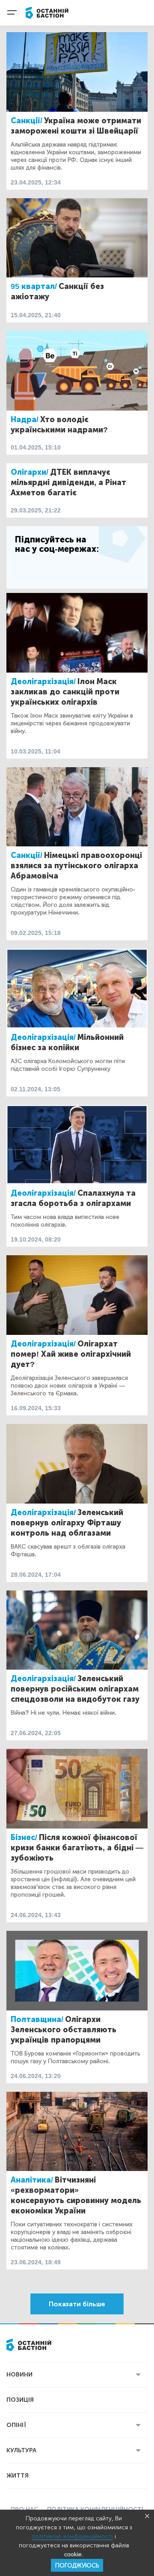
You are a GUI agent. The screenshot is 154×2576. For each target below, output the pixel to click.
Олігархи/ (30, 472)
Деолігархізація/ (43, 682)
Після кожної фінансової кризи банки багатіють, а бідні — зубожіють (77, 1848)
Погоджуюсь (77, 2566)
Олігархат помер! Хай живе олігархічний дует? (71, 1354)
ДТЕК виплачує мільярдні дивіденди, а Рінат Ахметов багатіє (68, 482)
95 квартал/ (34, 286)
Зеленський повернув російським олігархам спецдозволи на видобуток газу (75, 1689)
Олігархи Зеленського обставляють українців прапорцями (64, 2030)
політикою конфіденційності (72, 2536)
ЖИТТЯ (18, 2476)
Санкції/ (27, 121)
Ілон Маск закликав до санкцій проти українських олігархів (65, 692)
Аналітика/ (32, 2180)
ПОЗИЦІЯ (20, 2400)
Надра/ (25, 420)
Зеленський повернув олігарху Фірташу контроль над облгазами (67, 1523)
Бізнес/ (24, 1837)
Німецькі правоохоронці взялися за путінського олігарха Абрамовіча (76, 866)
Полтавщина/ (37, 2019)
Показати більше (77, 2304)
